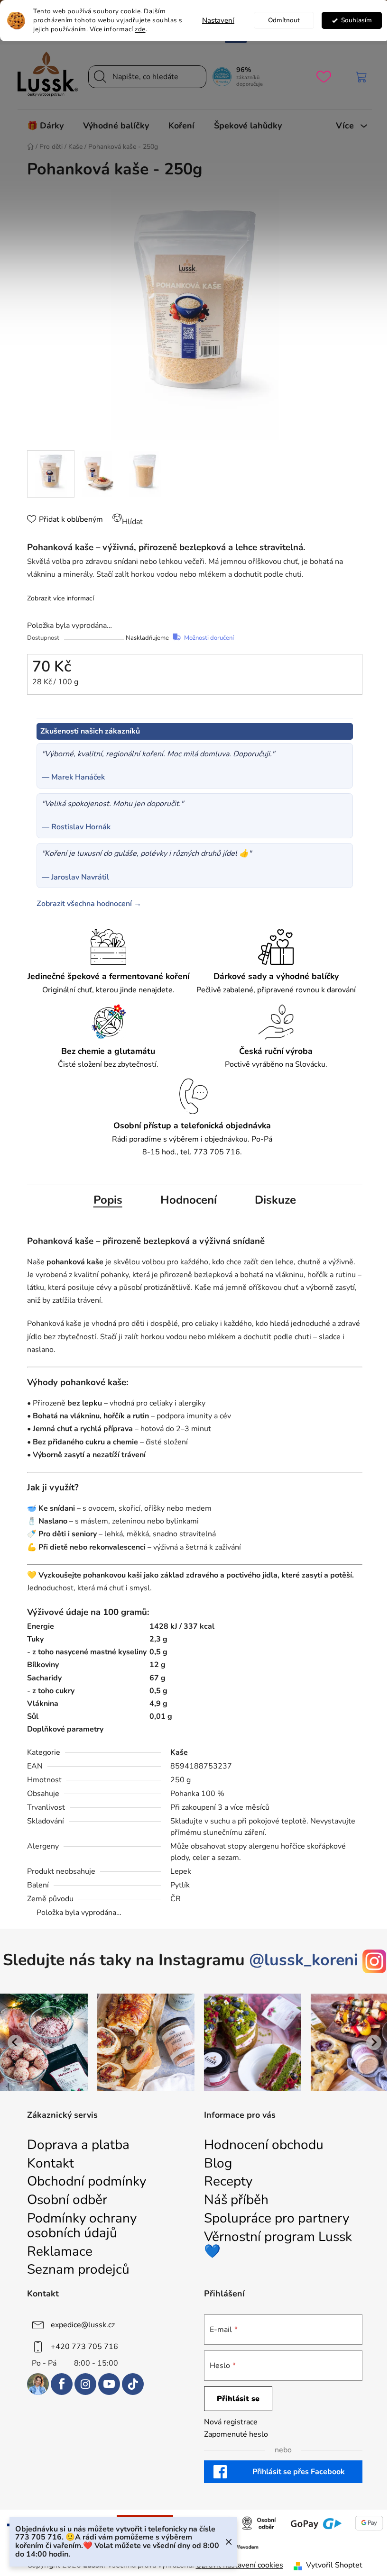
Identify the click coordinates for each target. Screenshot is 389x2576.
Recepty (228, 2181)
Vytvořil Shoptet (334, 2565)
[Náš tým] (38, 2384)
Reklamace (60, 2252)
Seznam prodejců (78, 2270)
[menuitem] (45, 126)
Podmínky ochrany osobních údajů (82, 2226)
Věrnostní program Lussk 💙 (278, 2244)
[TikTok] (133, 2384)
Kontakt (51, 2163)
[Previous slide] (15, 2042)
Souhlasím (357, 20)
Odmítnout (284, 20)
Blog (218, 2163)
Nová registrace (231, 2422)
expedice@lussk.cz (83, 2325)
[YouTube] (109, 2384)
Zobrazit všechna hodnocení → (89, 904)
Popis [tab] (108, 1200)
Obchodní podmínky (87, 2181)
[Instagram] (85, 2384)
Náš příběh (236, 2200)
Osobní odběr (67, 2200)
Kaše (179, 1752)
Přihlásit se (238, 2399)
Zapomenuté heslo (236, 2434)
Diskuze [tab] (275, 1200)
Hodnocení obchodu (264, 2145)
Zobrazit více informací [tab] (60, 598)
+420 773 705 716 (84, 2347)
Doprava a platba (78, 2145)
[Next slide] (374, 2042)
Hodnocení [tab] (189, 1200)
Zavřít (48, 710)
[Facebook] (62, 2384)
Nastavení (218, 20)
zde (140, 29)
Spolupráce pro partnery (277, 2218)
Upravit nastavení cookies (240, 2565)
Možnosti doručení (209, 638)
